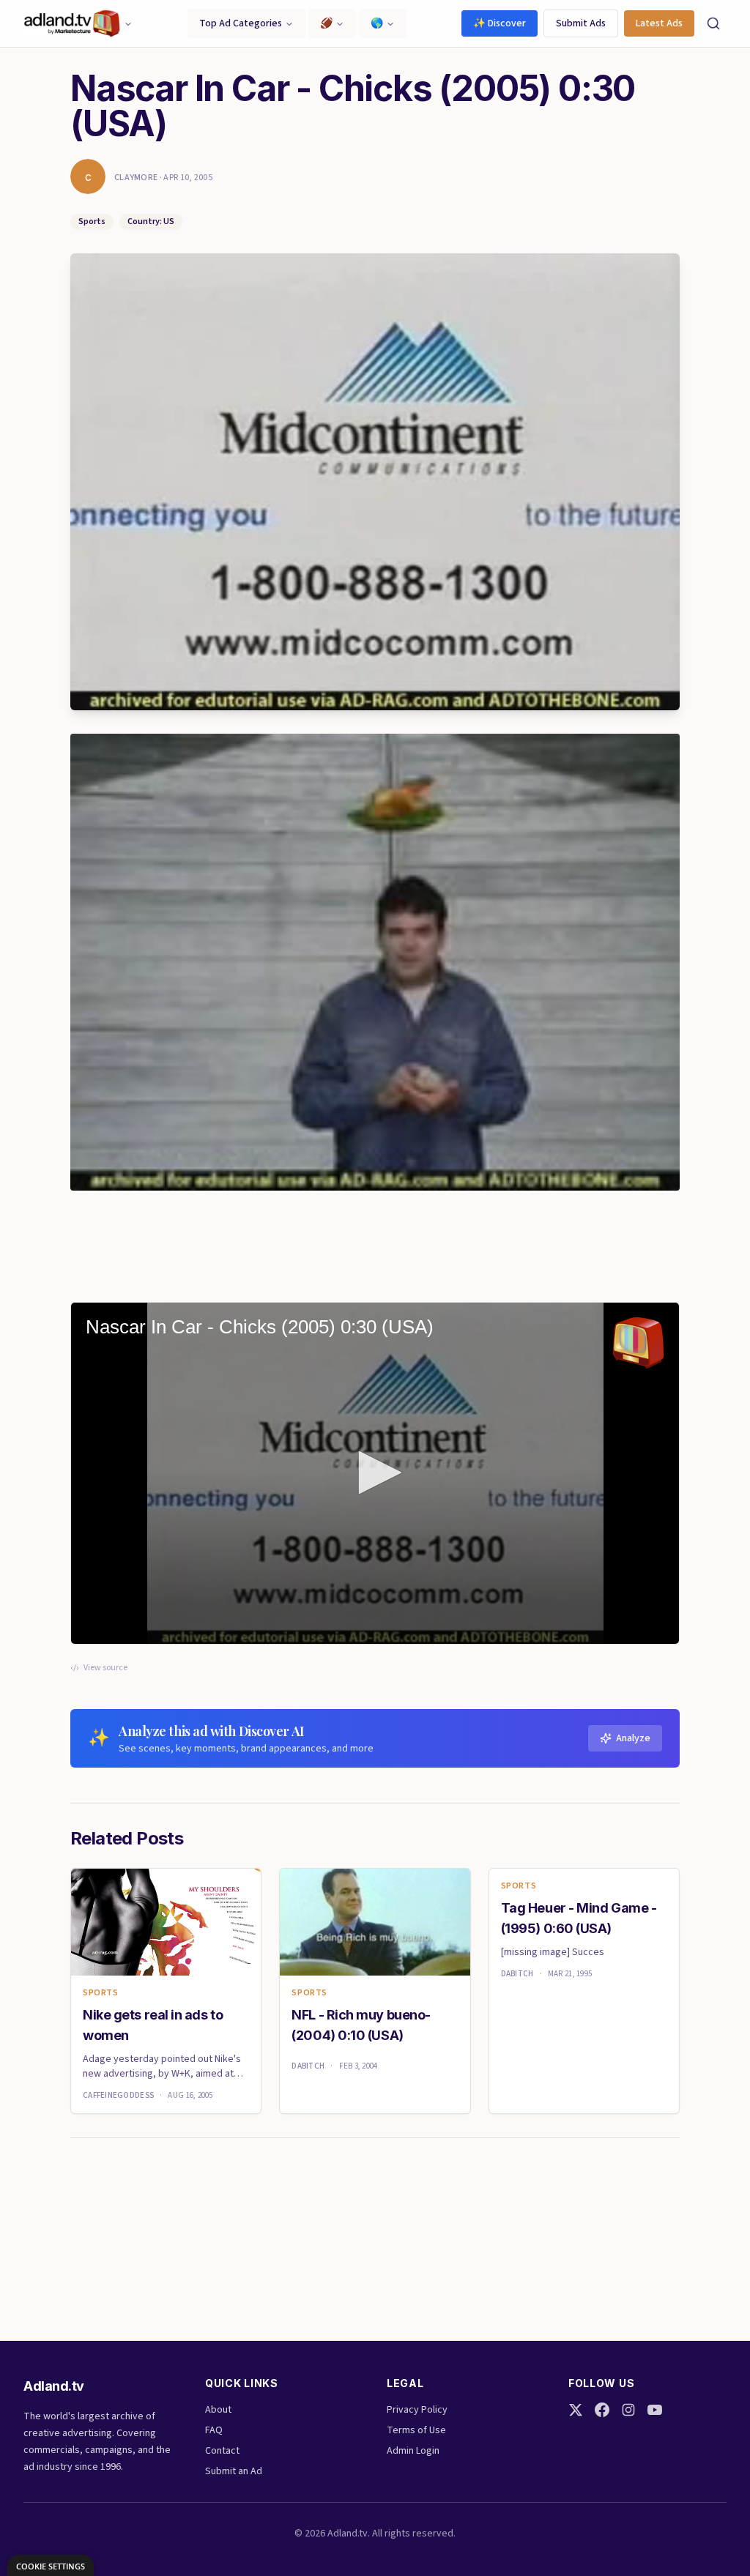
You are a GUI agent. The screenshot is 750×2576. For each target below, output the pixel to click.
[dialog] (51, 2565)
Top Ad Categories (241, 23)
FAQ (214, 2430)
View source (105, 1668)
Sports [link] (101, 1993)
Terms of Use (416, 2430)
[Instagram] (628, 2410)
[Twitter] (576, 2410)
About (218, 2410)
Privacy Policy (417, 2410)
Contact (222, 2451)
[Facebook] (602, 2410)
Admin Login (413, 2451)
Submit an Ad (234, 2471)
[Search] (713, 23)
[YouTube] (655, 2410)
